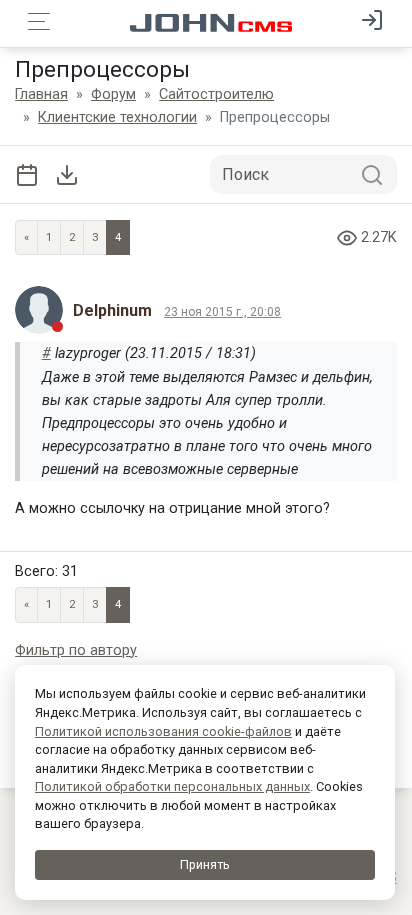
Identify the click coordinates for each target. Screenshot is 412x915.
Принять (205, 864)
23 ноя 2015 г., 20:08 (222, 312)
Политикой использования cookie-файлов (163, 731)
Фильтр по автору (76, 650)
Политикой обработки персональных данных (172, 786)
